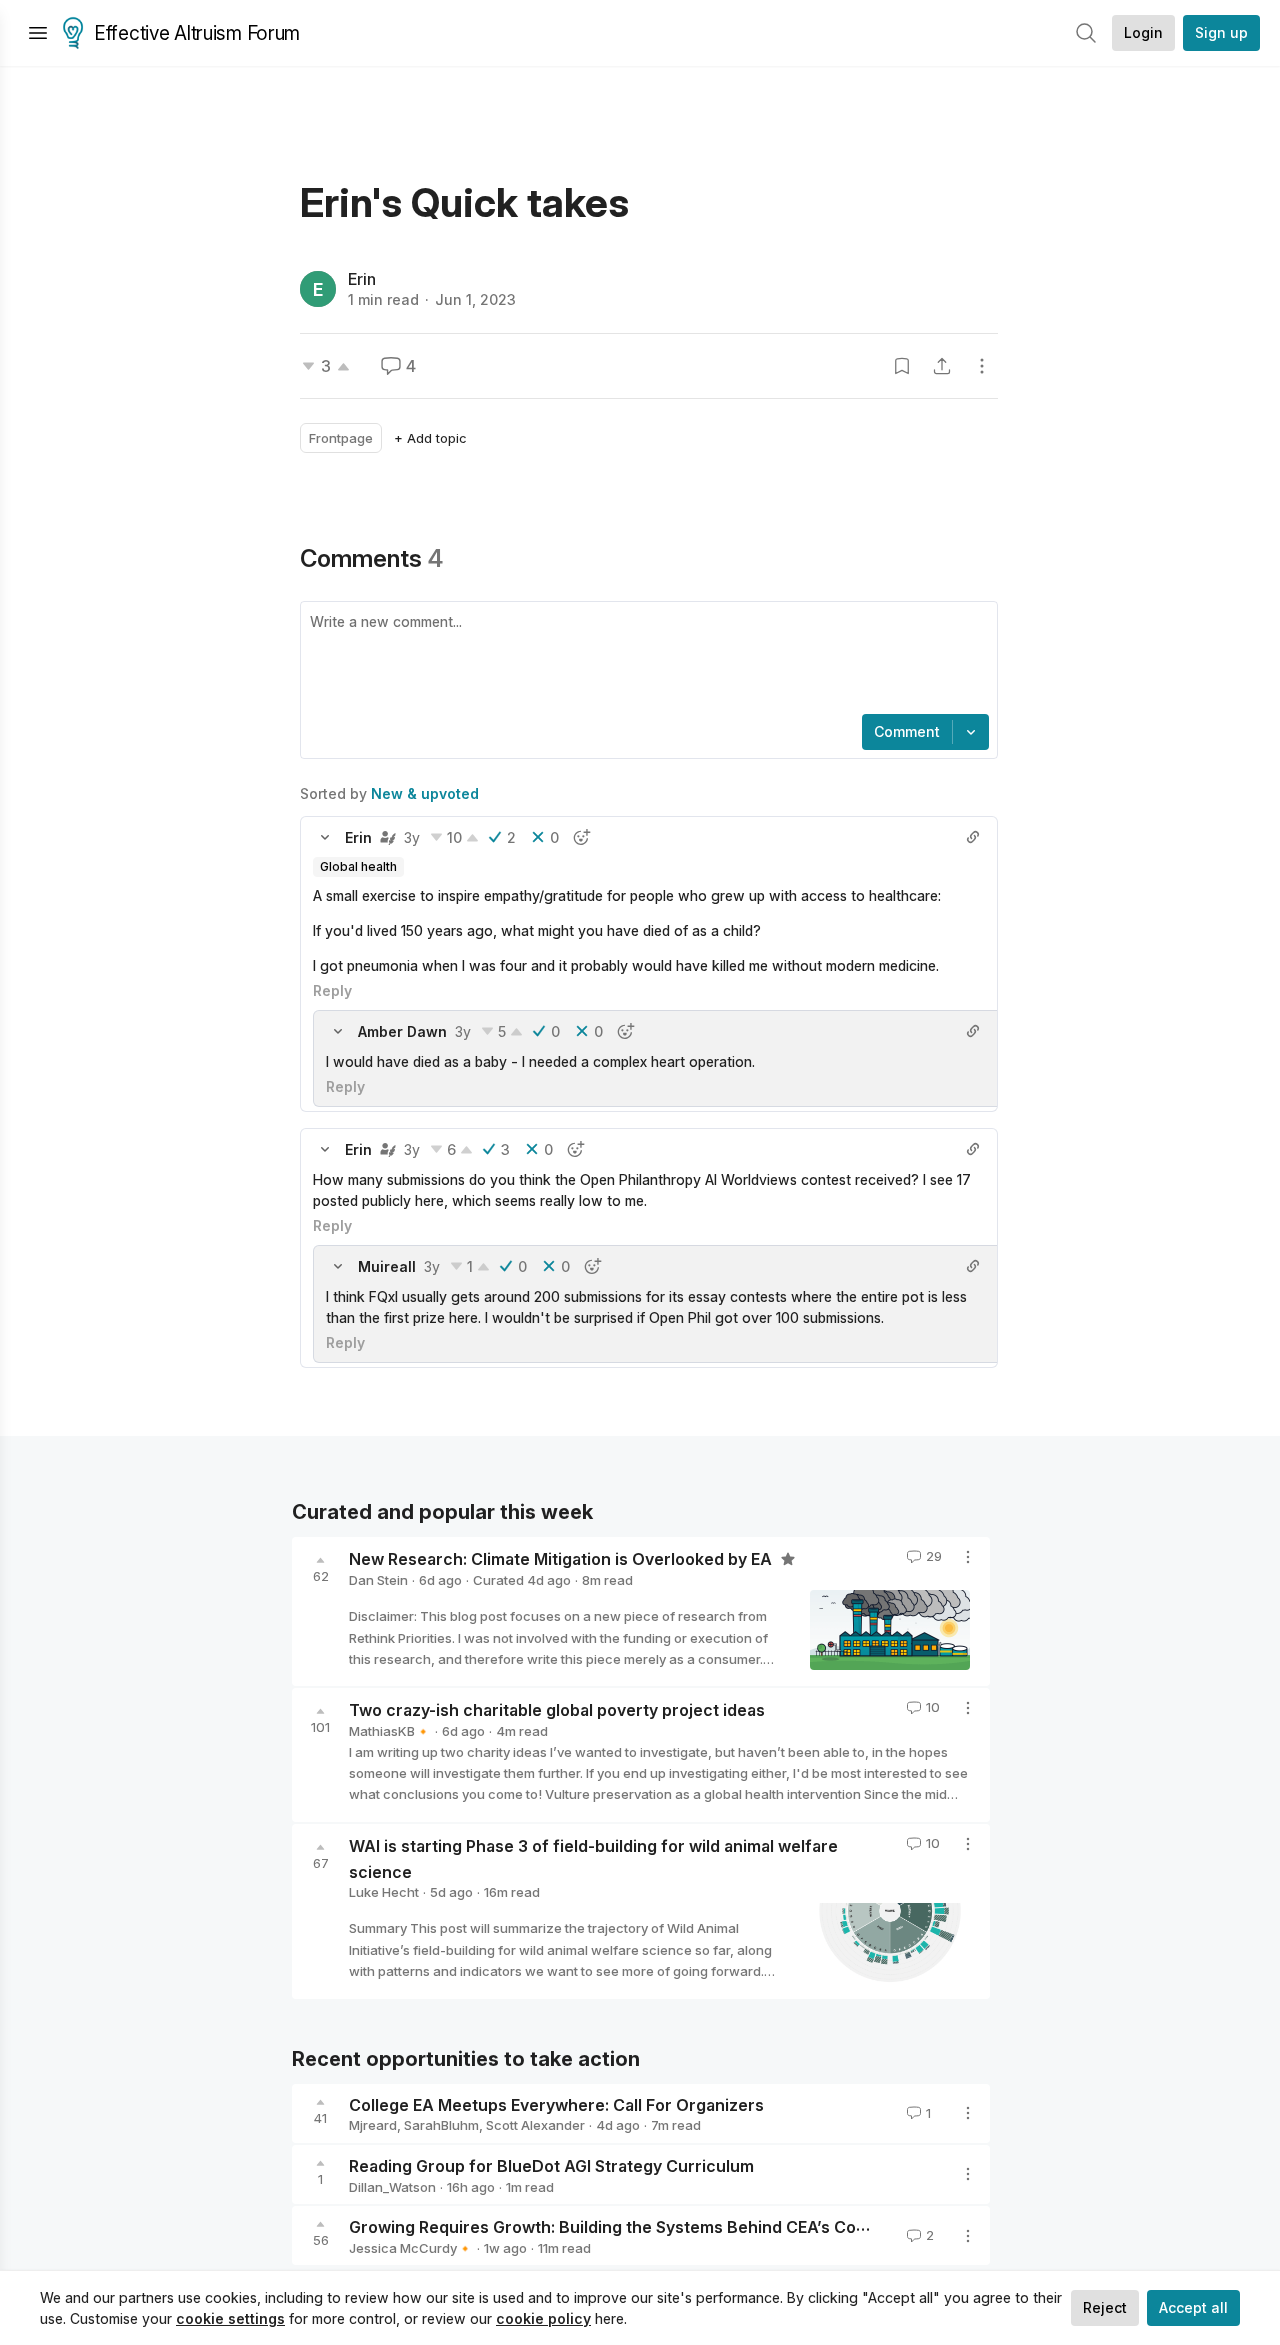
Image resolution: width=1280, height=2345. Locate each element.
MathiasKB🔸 (390, 1731)
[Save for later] (902, 366)
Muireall (387, 1266)
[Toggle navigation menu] (38, 33)
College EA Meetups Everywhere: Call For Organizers (556, 2104)
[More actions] (982, 366)
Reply (332, 990)
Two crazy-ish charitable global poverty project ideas (557, 1710)
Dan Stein (378, 1580)
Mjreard (373, 2125)
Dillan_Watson (392, 2187)
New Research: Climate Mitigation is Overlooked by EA (562, 1559)
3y (412, 837)
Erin (362, 279)
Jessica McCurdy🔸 (411, 2248)
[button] (325, 837)
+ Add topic (430, 438)
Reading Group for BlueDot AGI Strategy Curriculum (551, 2166)
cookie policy (543, 2318)
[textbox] (645, 660)
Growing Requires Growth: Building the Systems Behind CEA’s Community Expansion (678, 2227)
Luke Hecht (384, 1892)
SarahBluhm (441, 2125)
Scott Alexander (535, 2125)
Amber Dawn (402, 1031)
